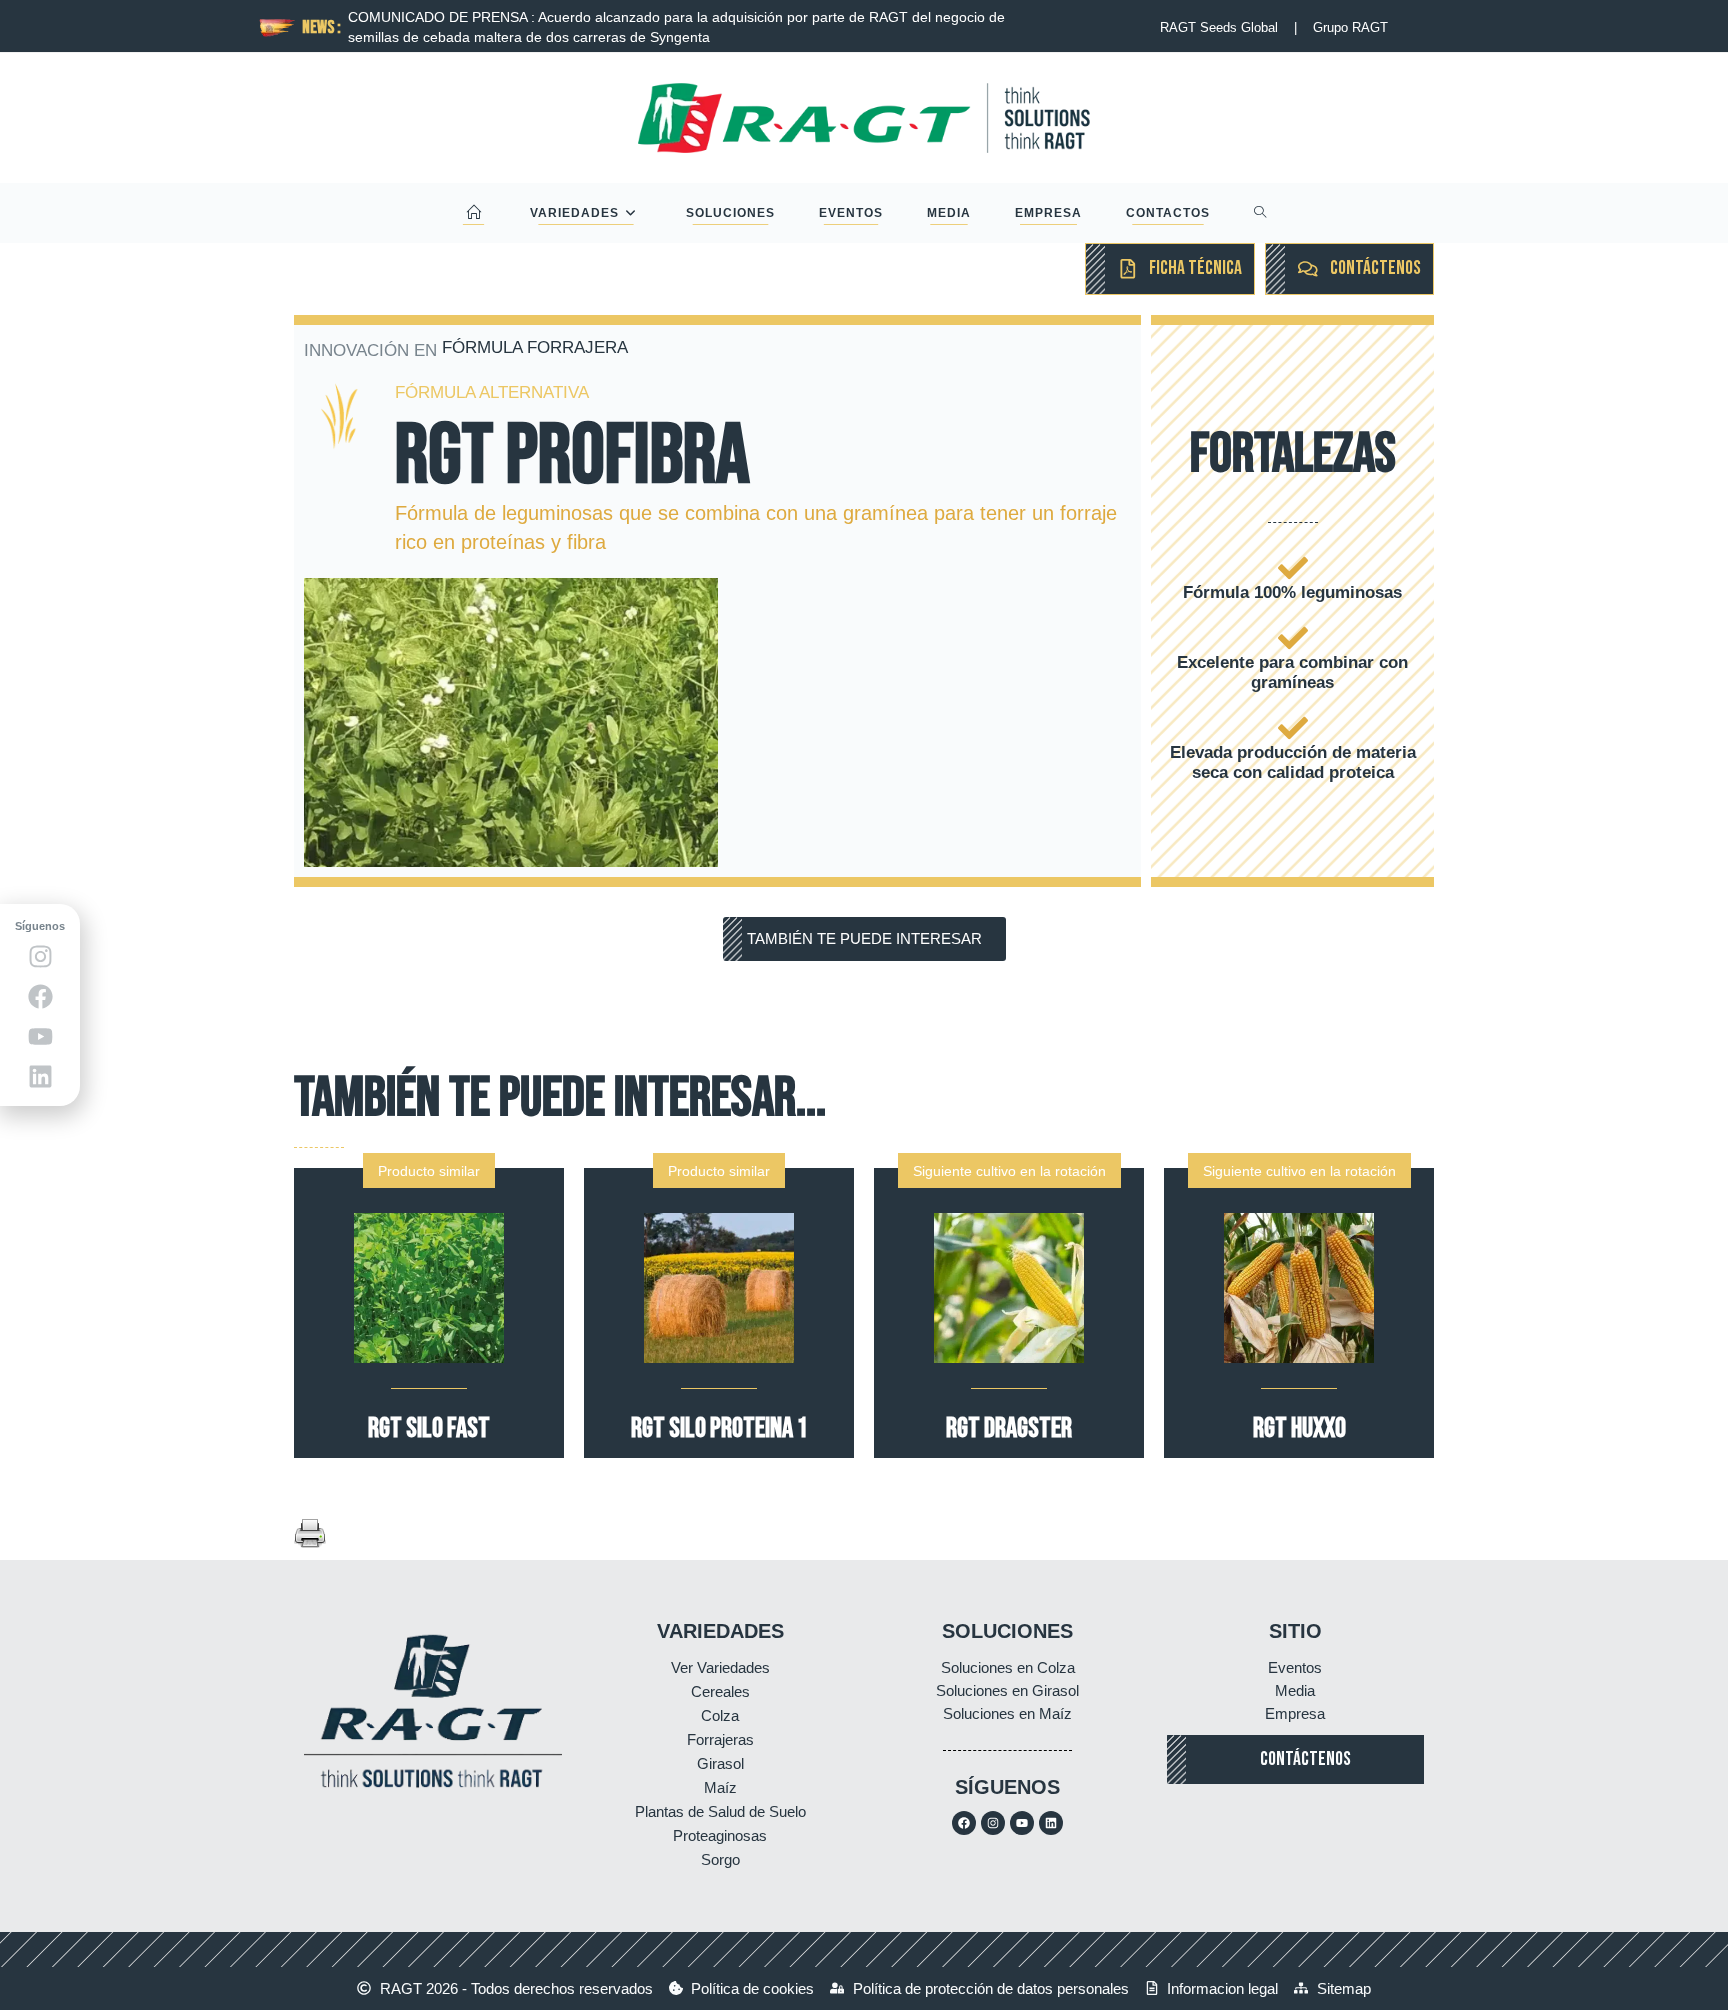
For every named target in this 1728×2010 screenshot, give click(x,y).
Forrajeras (720, 1739)
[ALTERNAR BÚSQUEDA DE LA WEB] (1260, 213)
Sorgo (720, 1859)
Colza (720, 1715)
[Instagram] (993, 1823)
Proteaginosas (720, 1835)
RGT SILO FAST (429, 1428)
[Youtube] (1022, 1823)
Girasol (720, 1763)
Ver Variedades (720, 1667)
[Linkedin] (1051, 1823)
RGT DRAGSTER (1009, 1428)
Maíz (720, 1787)
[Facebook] (964, 1823)
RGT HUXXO (1299, 1428)
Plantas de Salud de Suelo (720, 1811)
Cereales (720, 1691)
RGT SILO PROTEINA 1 (719, 1428)
